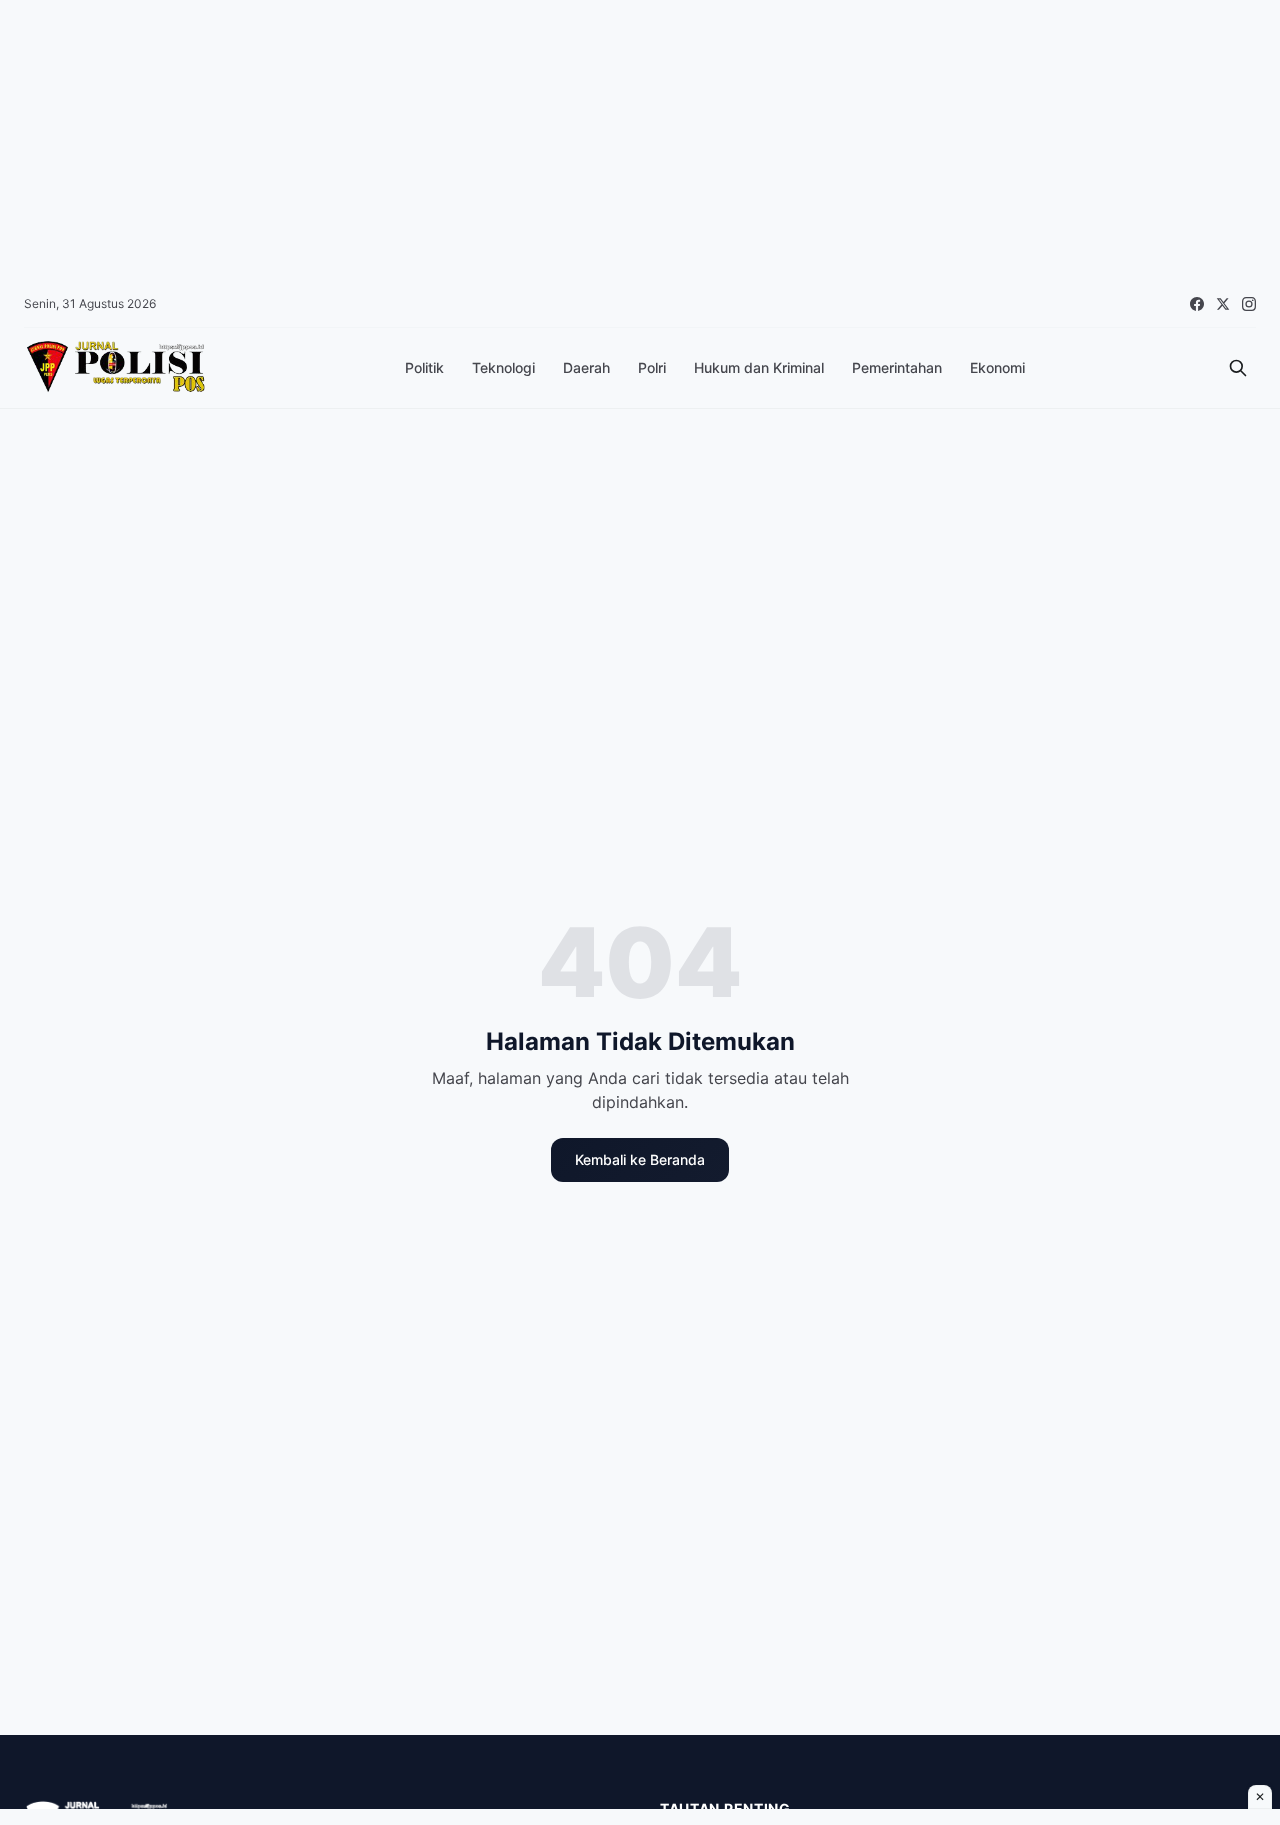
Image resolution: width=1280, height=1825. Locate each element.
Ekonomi (997, 367)
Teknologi (503, 367)
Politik (424, 367)
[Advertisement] (600, 140)
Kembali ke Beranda (640, 1159)
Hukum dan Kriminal (759, 367)
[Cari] (1238, 368)
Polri (652, 367)
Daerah (586, 367)
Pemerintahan (897, 367)
